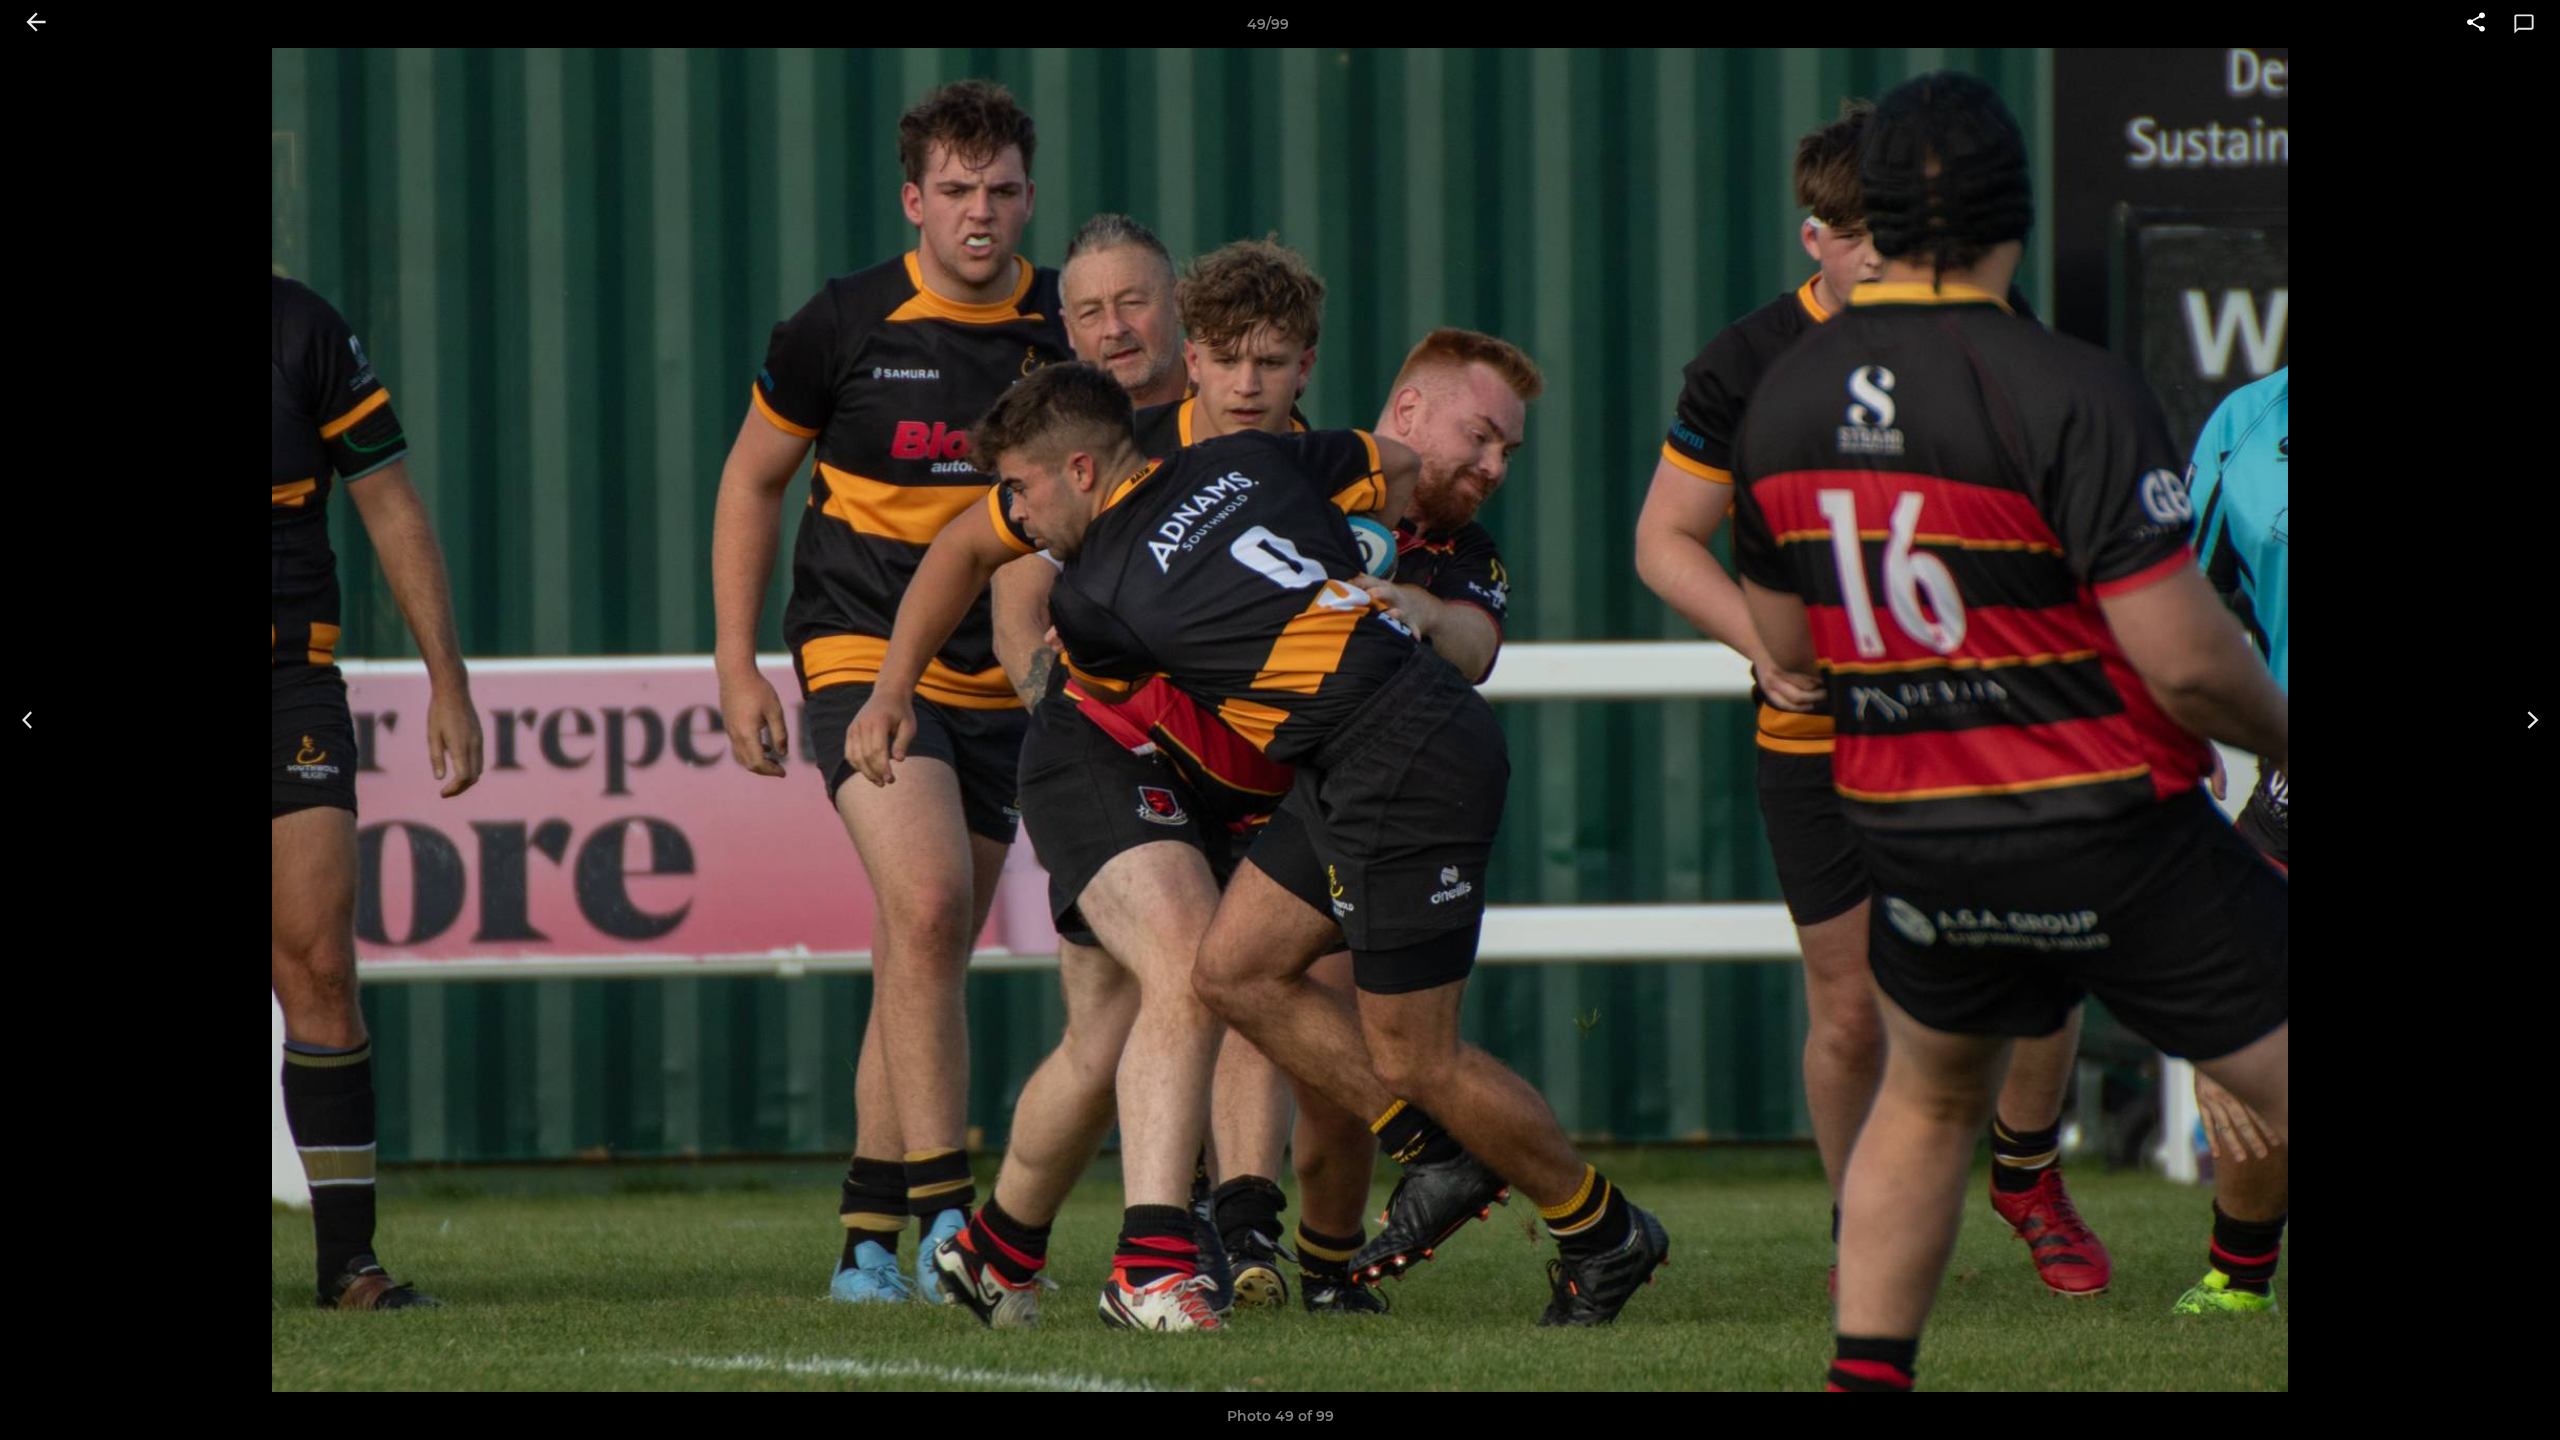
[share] (2476, 24)
